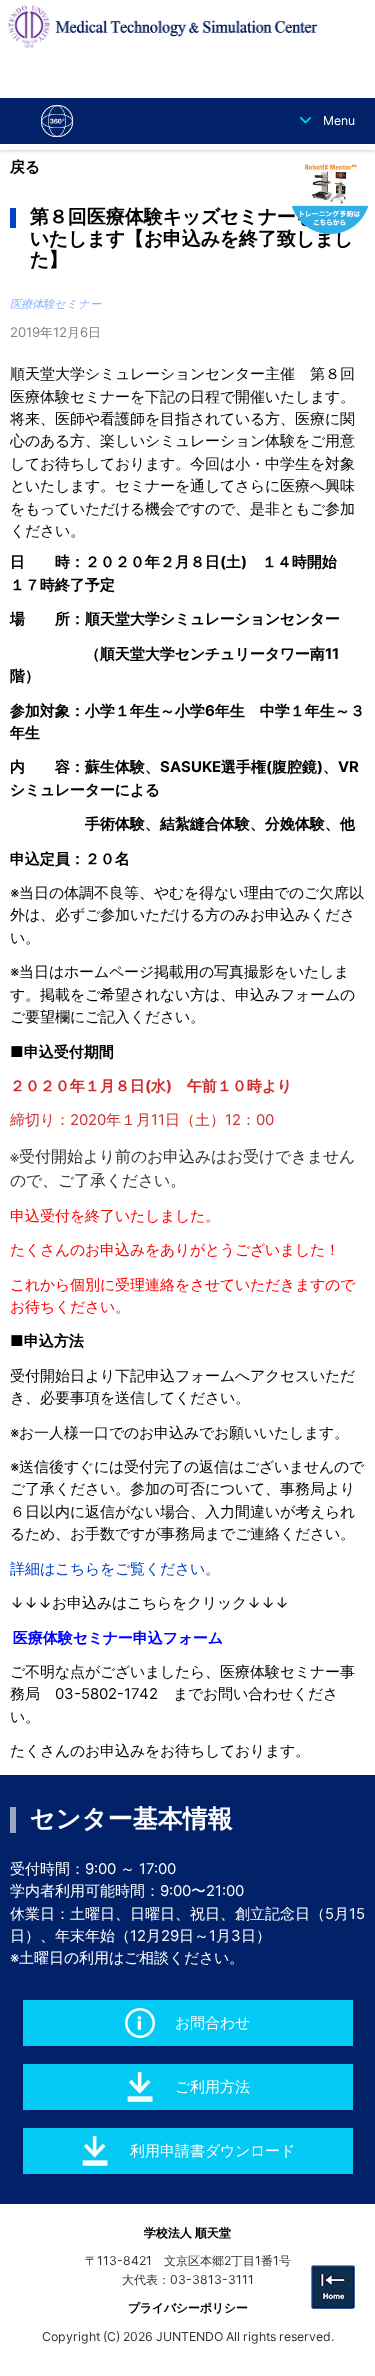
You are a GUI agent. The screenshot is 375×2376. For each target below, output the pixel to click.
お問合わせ (212, 2023)
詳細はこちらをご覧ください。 (115, 1569)
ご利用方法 (212, 2087)
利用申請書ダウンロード (212, 2151)
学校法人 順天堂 (187, 2232)
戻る (25, 167)
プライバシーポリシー (188, 2307)
